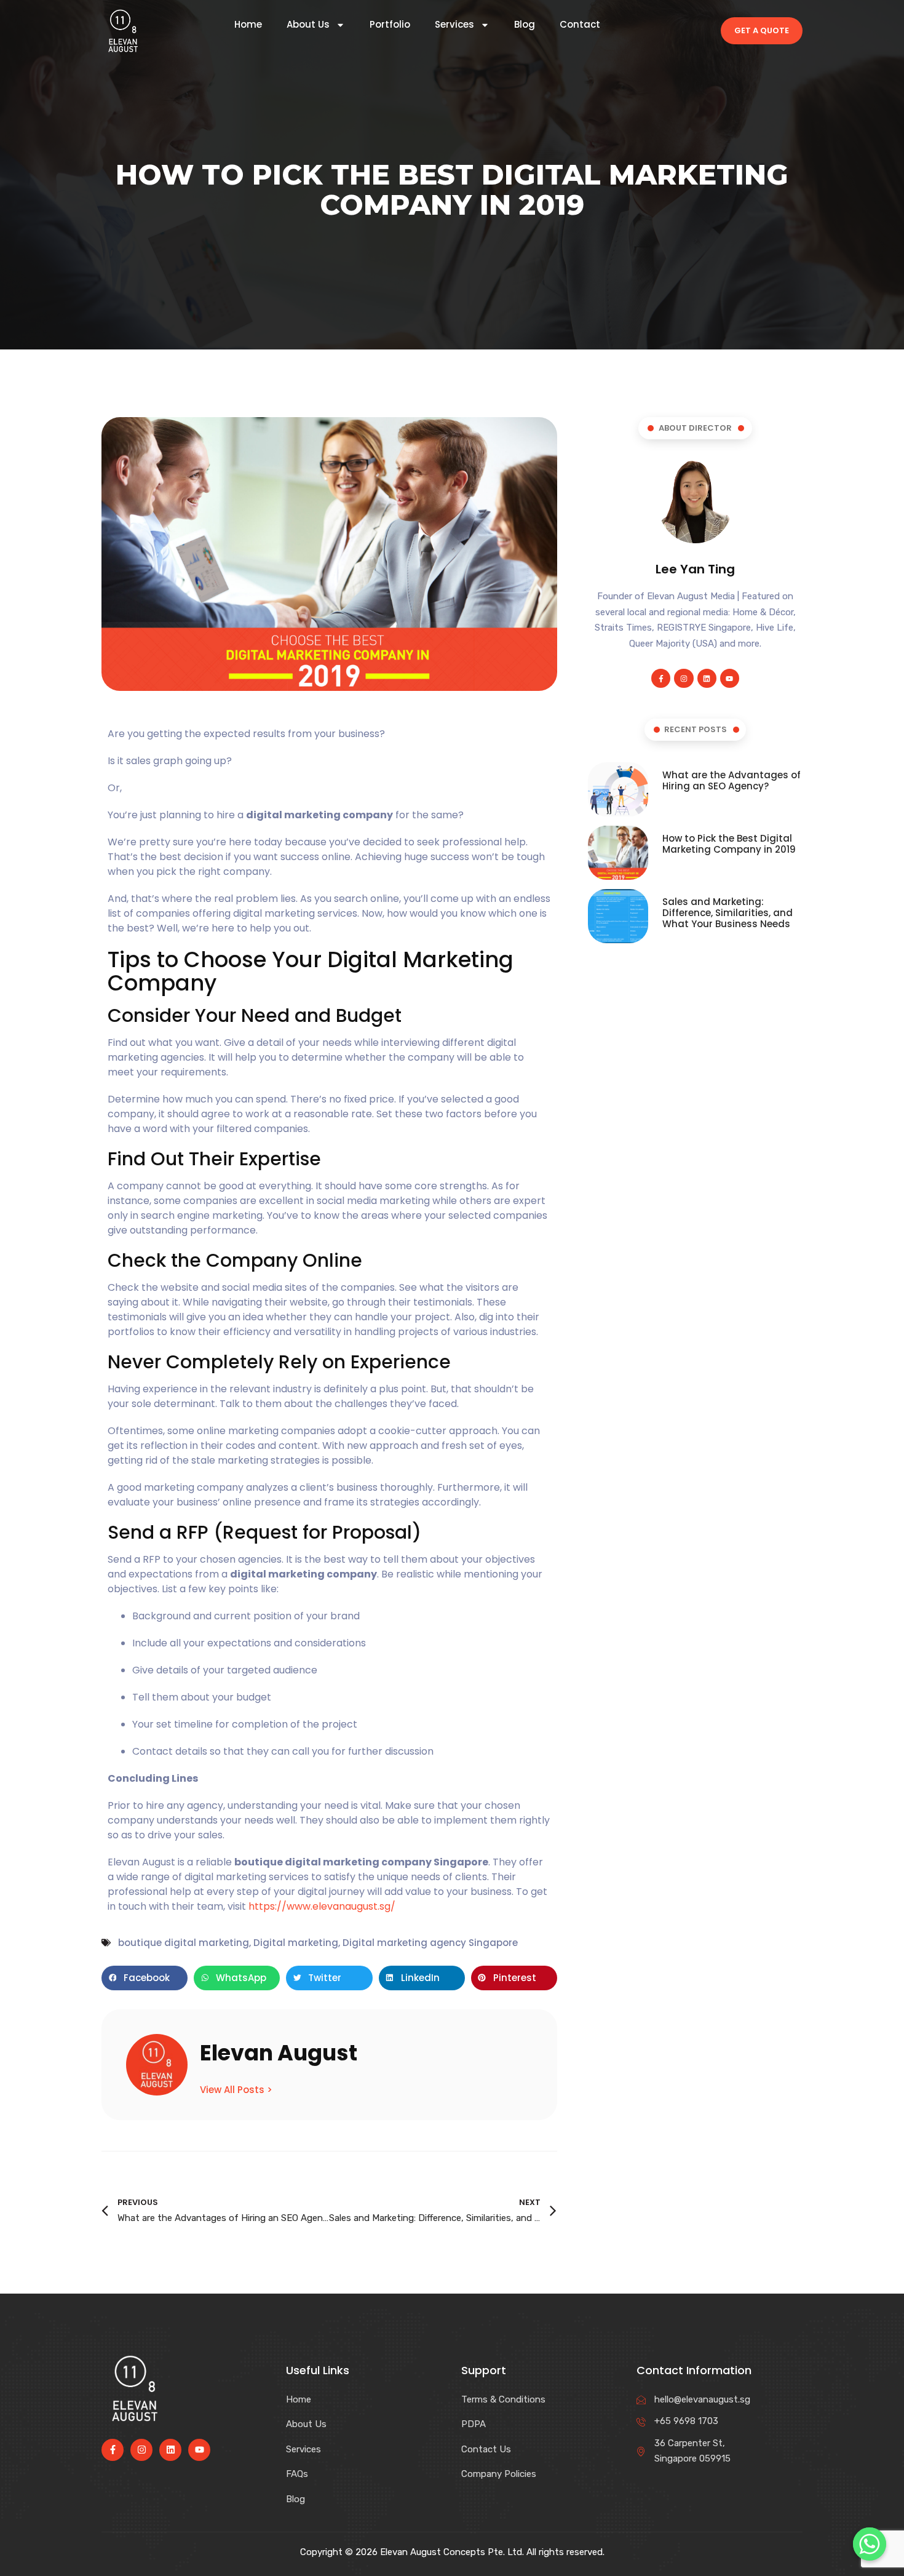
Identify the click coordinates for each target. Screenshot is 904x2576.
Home (248, 25)
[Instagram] (653, 31)
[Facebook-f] (661, 678)
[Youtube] (695, 31)
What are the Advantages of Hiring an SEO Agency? (732, 780)
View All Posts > (236, 2089)
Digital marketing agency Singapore (430, 1943)
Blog (525, 25)
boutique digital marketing (184, 1943)
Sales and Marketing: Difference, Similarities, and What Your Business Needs (728, 913)
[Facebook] (632, 31)
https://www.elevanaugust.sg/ (322, 1906)
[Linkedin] (674, 31)
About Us (308, 25)
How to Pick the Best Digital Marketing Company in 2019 (729, 844)
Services (454, 25)
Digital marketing (296, 1943)
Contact (580, 25)
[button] (145, 1978)
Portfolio (390, 25)
